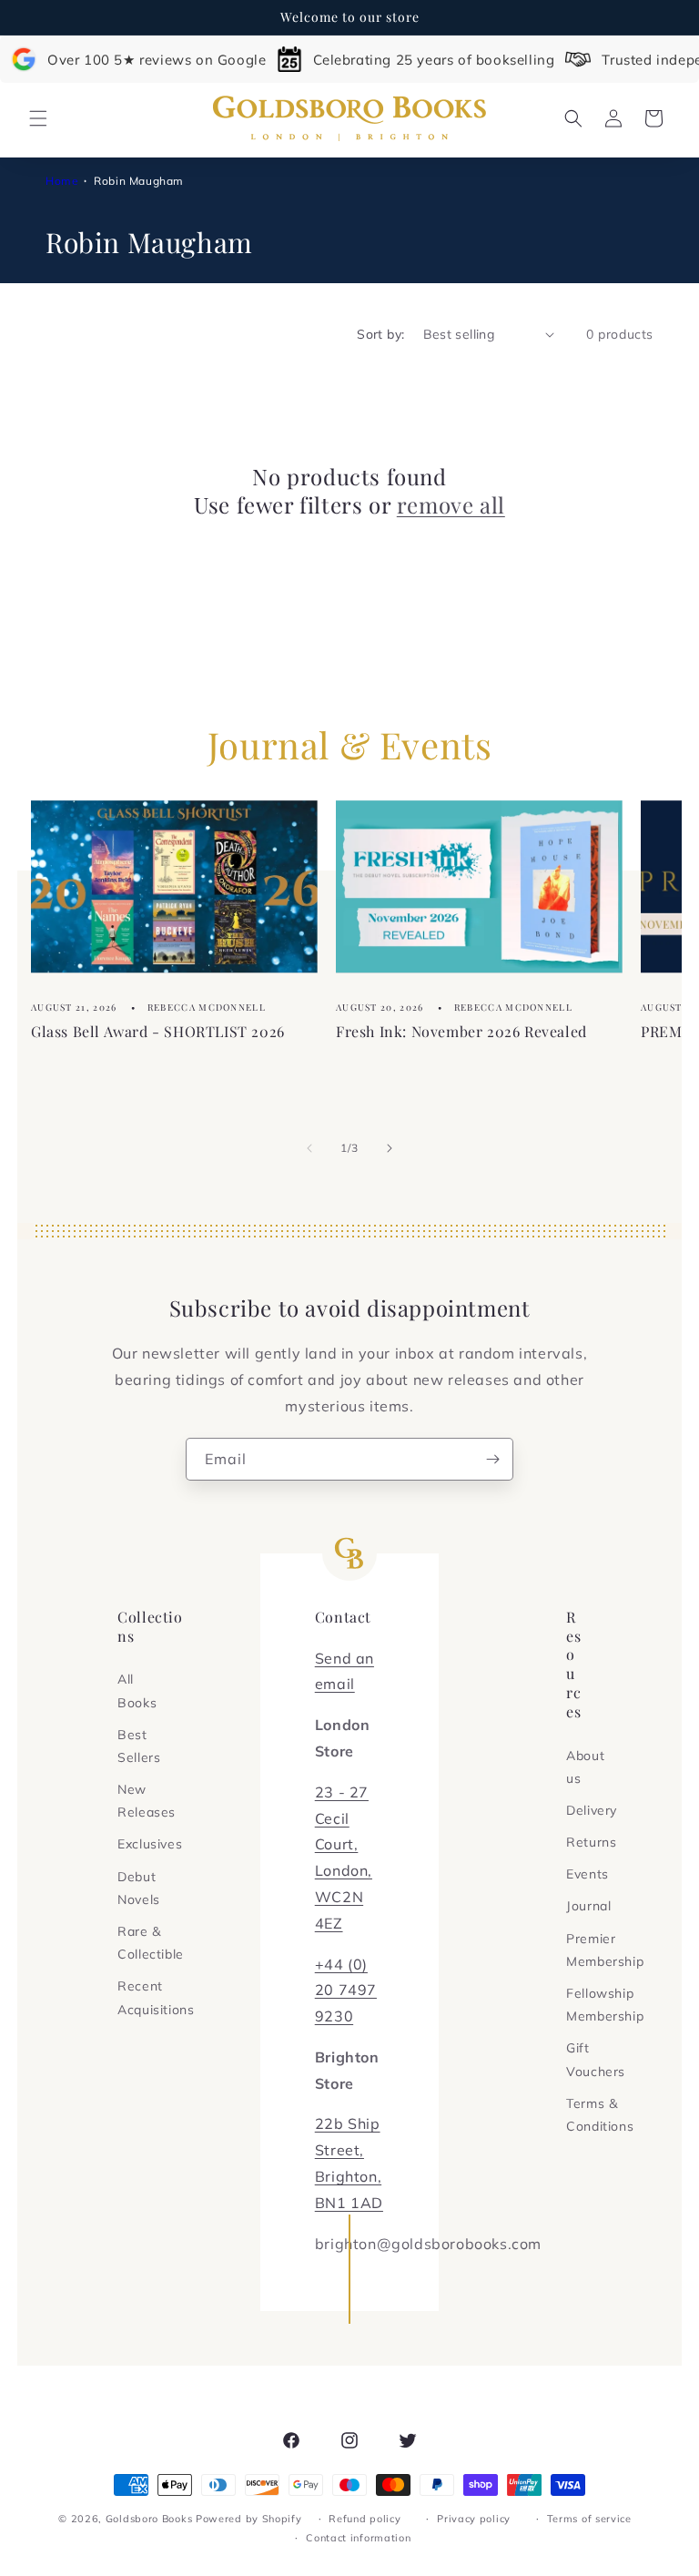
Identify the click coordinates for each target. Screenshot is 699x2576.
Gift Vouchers (596, 2059)
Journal (588, 1906)
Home (62, 181)
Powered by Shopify (249, 2519)
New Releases (147, 1801)
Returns (591, 1842)
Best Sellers (139, 1746)
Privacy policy (474, 2519)
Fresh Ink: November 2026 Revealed (461, 1031)
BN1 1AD (349, 2203)
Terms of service (589, 2519)
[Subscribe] (492, 1459)
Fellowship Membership (605, 2005)
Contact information (358, 2538)
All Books (137, 1690)
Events (588, 1874)
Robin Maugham (139, 181)
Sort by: (380, 334)
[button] (38, 118)
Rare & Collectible (151, 1943)
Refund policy (365, 2519)
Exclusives (150, 1844)
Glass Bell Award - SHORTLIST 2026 (158, 1031)
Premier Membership (605, 1950)
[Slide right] (390, 1148)
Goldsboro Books (149, 2519)
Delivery (592, 1810)
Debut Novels (139, 1888)
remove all (451, 505)
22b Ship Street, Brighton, (348, 2150)
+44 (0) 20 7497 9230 (346, 1991)
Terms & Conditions (600, 2115)
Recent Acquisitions (156, 1997)
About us (585, 1767)
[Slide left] (309, 1148)
